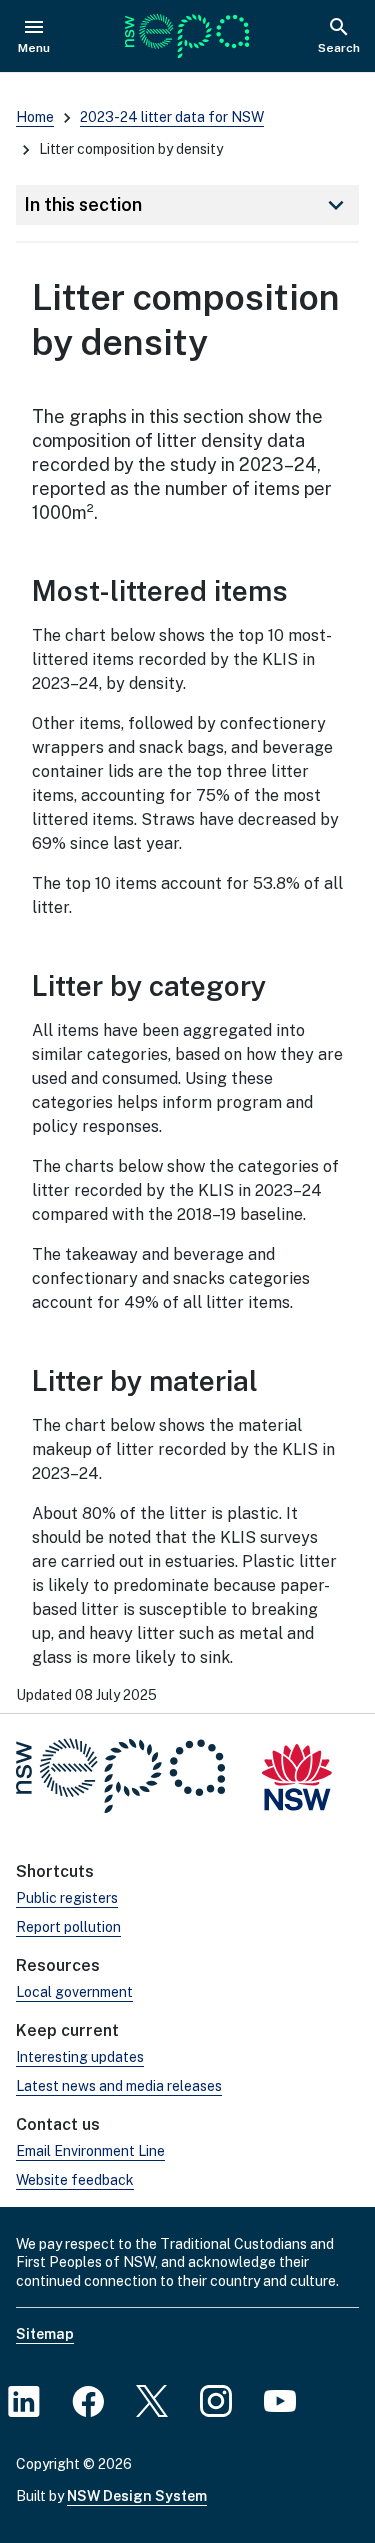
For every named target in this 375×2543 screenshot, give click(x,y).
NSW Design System (137, 2496)
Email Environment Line (90, 2151)
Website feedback (75, 2180)
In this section (187, 205)
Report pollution (68, 1927)
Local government (74, 1992)
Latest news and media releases (119, 2086)
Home (35, 117)
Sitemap (45, 2334)
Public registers (67, 1898)
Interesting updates (80, 2057)
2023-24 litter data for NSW (172, 117)
